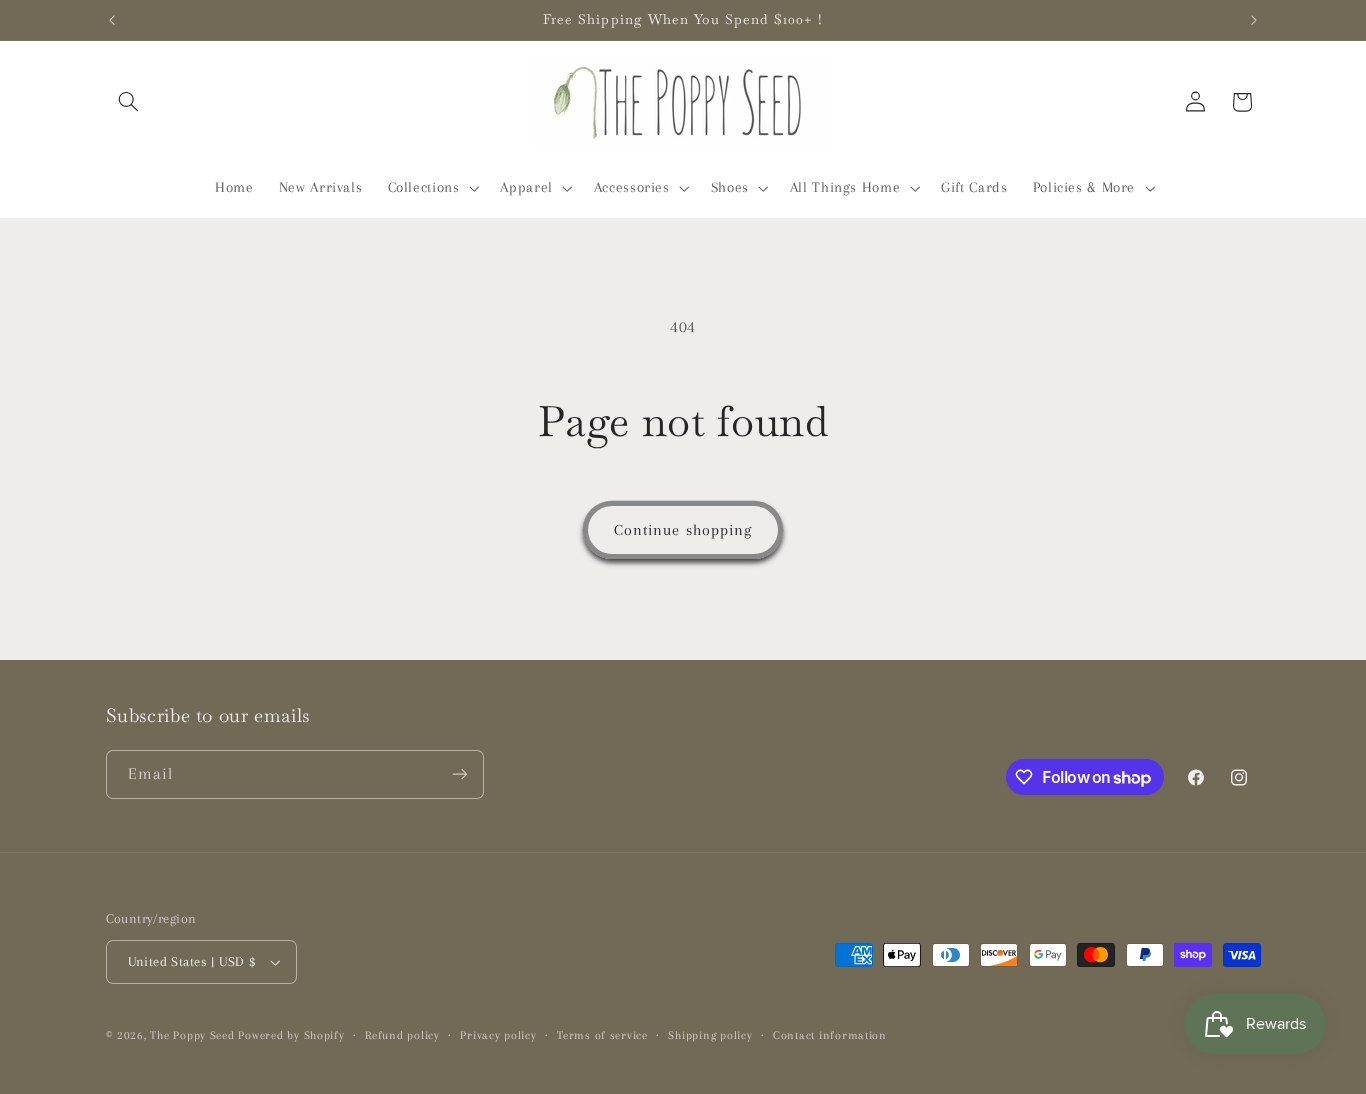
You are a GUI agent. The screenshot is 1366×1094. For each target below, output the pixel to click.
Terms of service (602, 1035)
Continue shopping (683, 530)
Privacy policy (498, 1035)
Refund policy (402, 1035)
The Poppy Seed (192, 1035)
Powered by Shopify (291, 1035)
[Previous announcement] (112, 20)
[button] (129, 102)
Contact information (830, 1035)
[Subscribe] (459, 774)
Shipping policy (710, 1035)
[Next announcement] (1254, 20)
